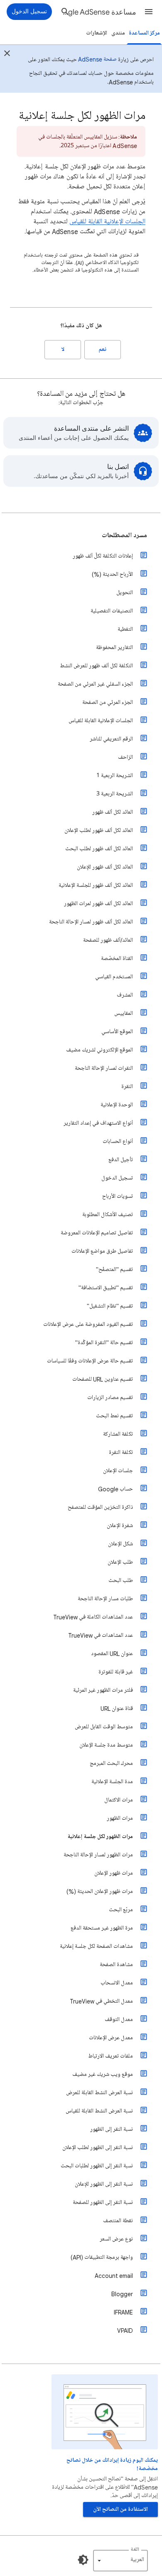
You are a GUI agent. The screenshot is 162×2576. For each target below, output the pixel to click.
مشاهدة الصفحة (116, 1965)
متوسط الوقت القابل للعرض (104, 1727)
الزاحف (125, 757)
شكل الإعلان (120, 1544)
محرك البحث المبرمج (111, 1763)
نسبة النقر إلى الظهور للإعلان (104, 2184)
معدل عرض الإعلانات (111, 2038)
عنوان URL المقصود (112, 1654)
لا (63, 349)
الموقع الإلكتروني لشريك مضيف (99, 1050)
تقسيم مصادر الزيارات (110, 1398)
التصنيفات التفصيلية (112, 611)
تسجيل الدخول (117, 1178)
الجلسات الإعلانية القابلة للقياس (107, 222)
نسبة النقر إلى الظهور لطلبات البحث (97, 2166)
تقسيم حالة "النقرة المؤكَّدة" (104, 1343)
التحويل (125, 593)
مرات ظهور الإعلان (114, 1873)
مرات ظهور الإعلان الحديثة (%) (100, 1891)
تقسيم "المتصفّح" (114, 1269)
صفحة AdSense (97, 59)
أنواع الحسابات (118, 1141)
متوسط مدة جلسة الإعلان (106, 1745)
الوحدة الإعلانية (117, 1105)
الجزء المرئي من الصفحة (108, 702)
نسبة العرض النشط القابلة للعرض (99, 2093)
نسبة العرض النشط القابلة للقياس (99, 2111)
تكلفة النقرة (121, 1452)
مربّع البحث (121, 1910)
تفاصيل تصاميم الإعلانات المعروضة (97, 1233)
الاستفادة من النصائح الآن (120, 2509)
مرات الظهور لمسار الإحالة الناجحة (98, 1855)
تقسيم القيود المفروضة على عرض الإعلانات (88, 1324)
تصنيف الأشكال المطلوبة (108, 1215)
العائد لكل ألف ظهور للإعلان (105, 867)
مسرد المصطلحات (124, 535)
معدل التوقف (119, 2020)
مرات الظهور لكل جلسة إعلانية (100, 1837)
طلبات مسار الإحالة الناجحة (105, 1599)
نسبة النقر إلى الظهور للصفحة (103, 2202)
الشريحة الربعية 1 (115, 776)
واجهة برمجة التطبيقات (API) (102, 2257)
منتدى (118, 33)
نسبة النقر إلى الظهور (112, 2129)
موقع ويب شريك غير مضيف (103, 2074)
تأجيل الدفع (121, 1160)
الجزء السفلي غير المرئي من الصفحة (95, 684)
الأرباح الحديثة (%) (112, 574)
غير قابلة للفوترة (116, 1672)
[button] (149, 12)
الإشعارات (97, 33)
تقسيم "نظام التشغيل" (110, 1306)
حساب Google (115, 1489)
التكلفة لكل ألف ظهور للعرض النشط (96, 666)
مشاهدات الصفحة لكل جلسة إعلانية (96, 1946)
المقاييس (124, 1013)
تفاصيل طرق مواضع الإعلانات (102, 1251)
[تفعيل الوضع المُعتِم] (83, 2560)
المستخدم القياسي (114, 977)
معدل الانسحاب (117, 1983)
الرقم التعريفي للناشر (111, 739)
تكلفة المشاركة (118, 1434)
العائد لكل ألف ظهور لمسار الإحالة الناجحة (91, 922)
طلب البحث (121, 1580)
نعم (103, 349)
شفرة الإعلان (120, 1526)
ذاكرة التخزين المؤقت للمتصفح (100, 1507)
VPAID (125, 2330)
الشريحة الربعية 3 (115, 794)
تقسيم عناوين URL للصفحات (103, 1379)
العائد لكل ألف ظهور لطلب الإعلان (99, 830)
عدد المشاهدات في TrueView (101, 1635)
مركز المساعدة (144, 33)
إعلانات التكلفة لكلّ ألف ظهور (103, 556)
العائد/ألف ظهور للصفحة (108, 940)
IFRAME (123, 2312)
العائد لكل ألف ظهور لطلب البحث (99, 849)
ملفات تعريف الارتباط (110, 2056)
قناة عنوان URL (117, 1709)
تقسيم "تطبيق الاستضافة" (106, 1288)
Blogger (122, 2294)
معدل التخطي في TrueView (101, 2001)
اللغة (135, 2550)
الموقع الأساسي (117, 1032)
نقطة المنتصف (118, 2221)
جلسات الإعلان (118, 1471)
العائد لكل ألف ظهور (113, 812)
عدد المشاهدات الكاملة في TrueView (93, 1617)
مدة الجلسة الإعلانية (112, 1782)
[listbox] (120, 2561)
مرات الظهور (120, 1818)
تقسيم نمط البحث (114, 1416)
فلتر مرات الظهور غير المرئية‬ (103, 1690)
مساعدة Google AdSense (99, 12)
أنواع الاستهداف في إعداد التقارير (98, 1123)
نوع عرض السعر (116, 2239)
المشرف (125, 995)
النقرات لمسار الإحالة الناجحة (104, 1068)
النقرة (127, 1087)
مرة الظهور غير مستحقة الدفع (102, 1928)
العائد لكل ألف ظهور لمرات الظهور (98, 904)
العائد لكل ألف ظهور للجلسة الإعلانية (96, 885)
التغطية (125, 629)
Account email (114, 2276)
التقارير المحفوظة (114, 648)
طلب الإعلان (120, 1562)
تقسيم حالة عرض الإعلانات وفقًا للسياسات (90, 1361)
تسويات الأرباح (118, 1196)
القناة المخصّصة (117, 959)
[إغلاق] (7, 54)
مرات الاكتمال (119, 1800)
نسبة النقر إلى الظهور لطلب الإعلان (98, 2148)
